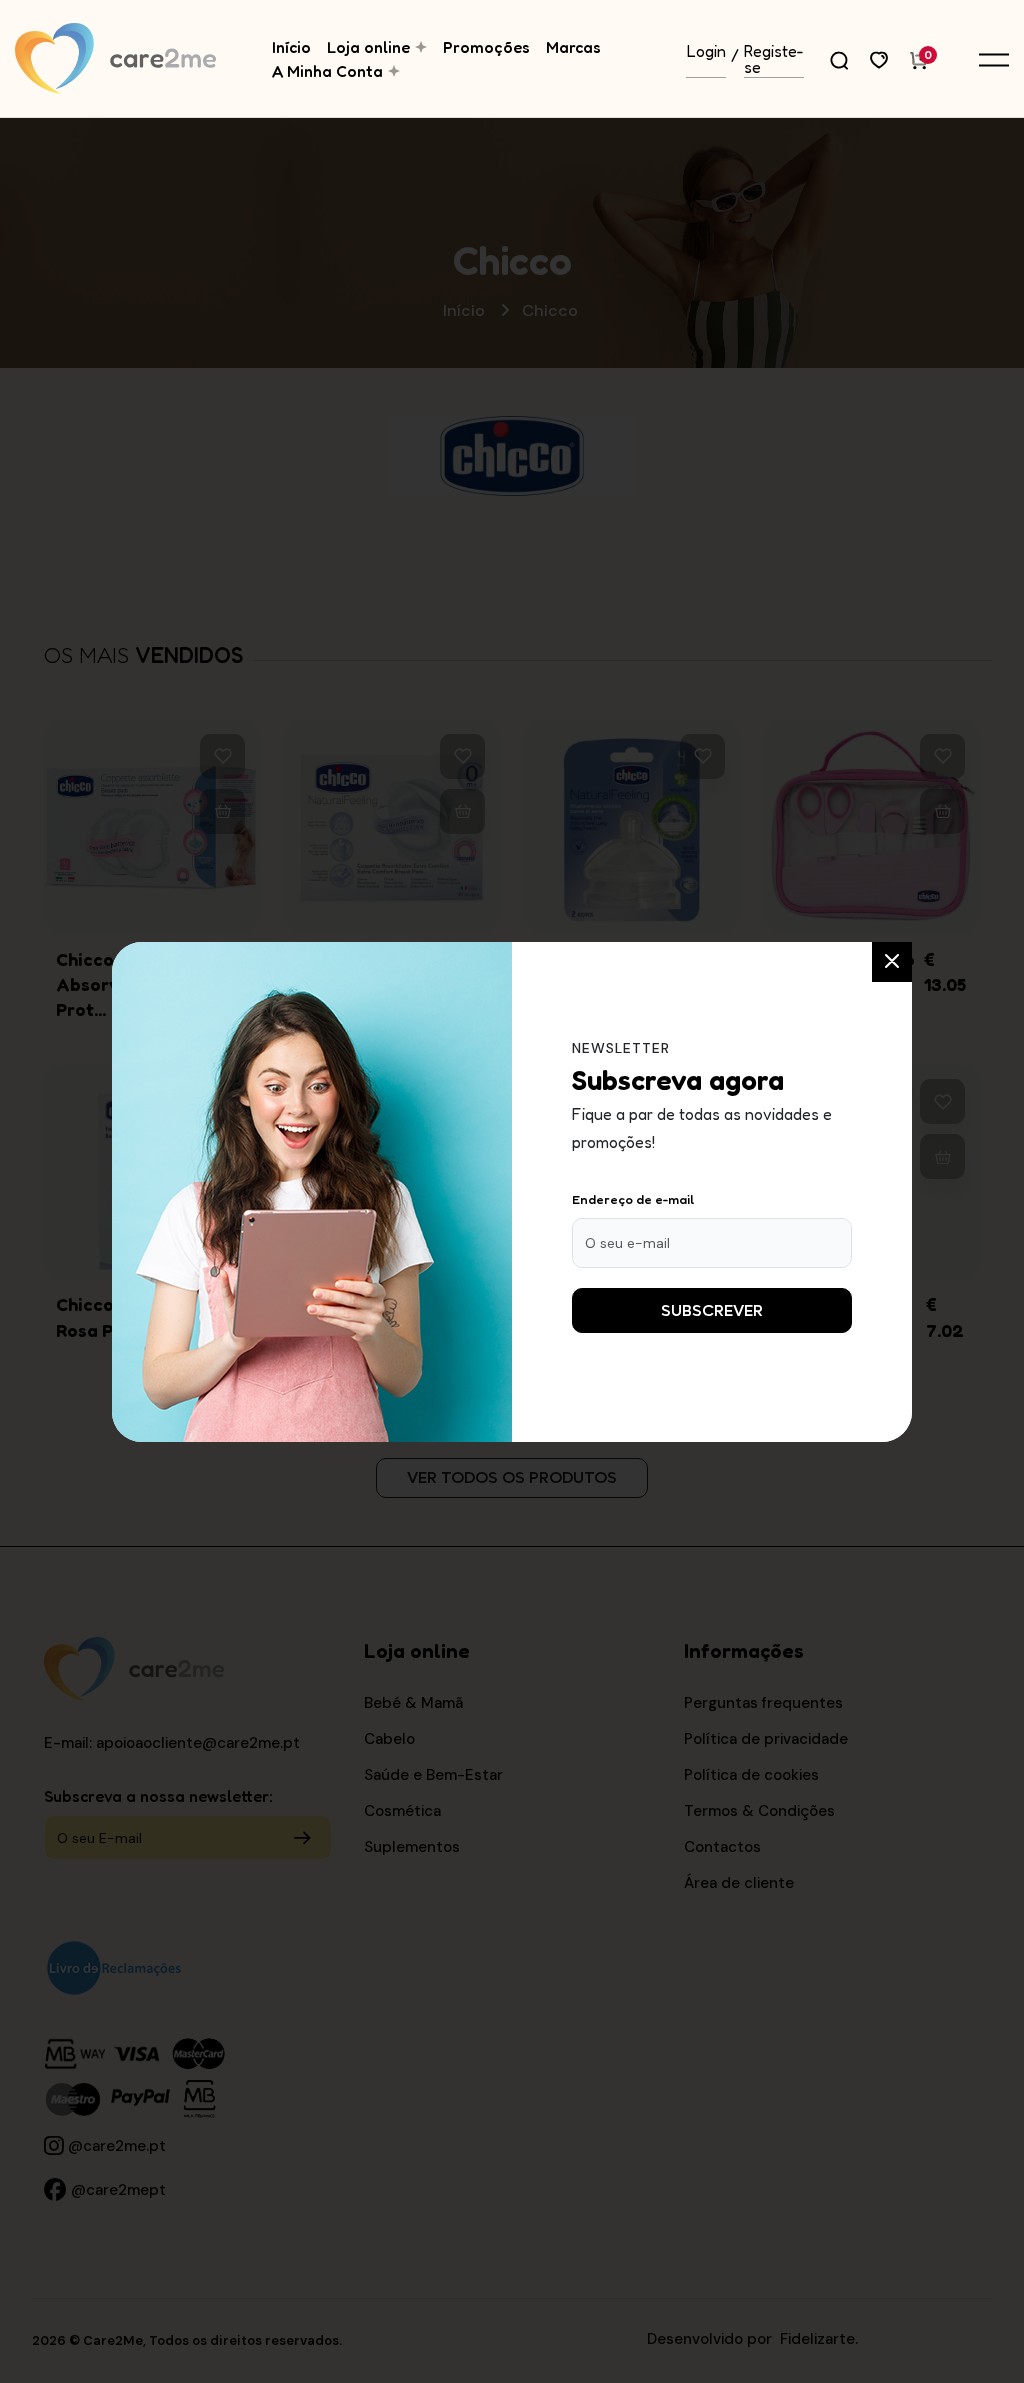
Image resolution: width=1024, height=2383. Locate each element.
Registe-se (774, 60)
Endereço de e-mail (633, 1199)
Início (291, 47)
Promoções (486, 47)
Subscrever (712, 1310)
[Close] (892, 962)
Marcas (573, 47)
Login (706, 52)
